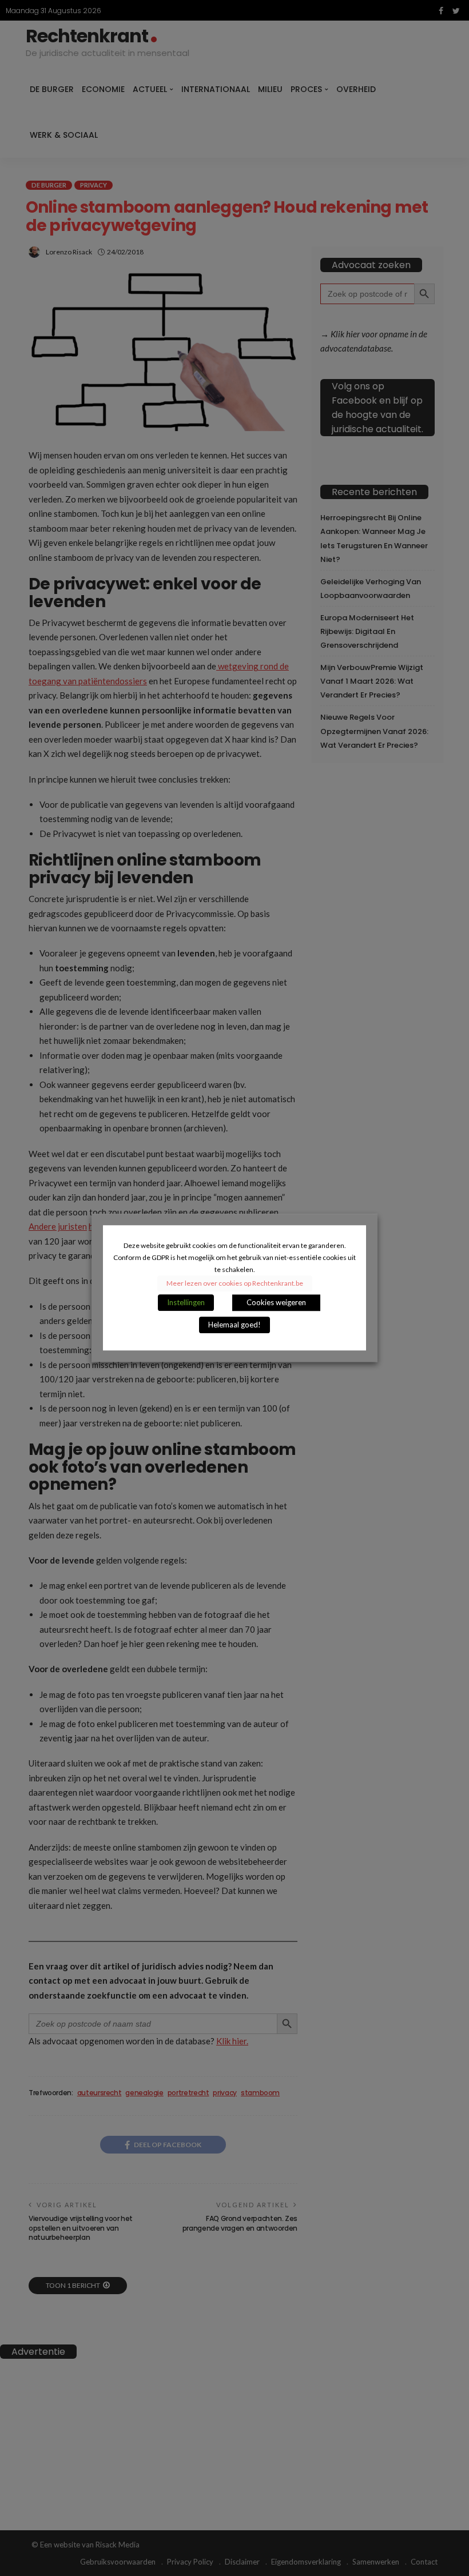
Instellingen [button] (186, 1303)
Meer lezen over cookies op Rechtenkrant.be (235, 1284)
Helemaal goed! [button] (234, 1325)
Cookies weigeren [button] (276, 1303)
